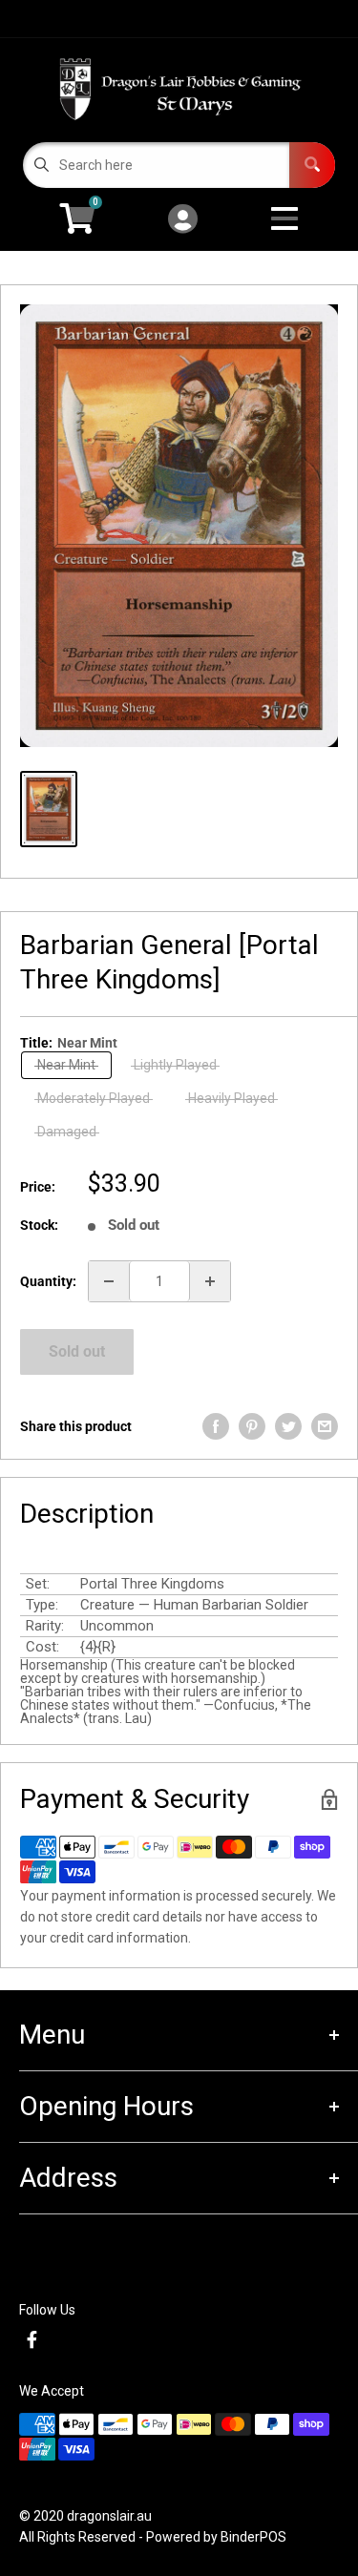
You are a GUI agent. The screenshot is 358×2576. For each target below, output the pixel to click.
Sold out (77, 1351)
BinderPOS (253, 2537)
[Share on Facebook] (216, 1426)
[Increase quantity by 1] (210, 1281)
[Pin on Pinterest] (252, 1426)
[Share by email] (325, 1426)
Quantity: (48, 1281)
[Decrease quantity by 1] (109, 1281)
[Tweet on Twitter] (288, 1426)
